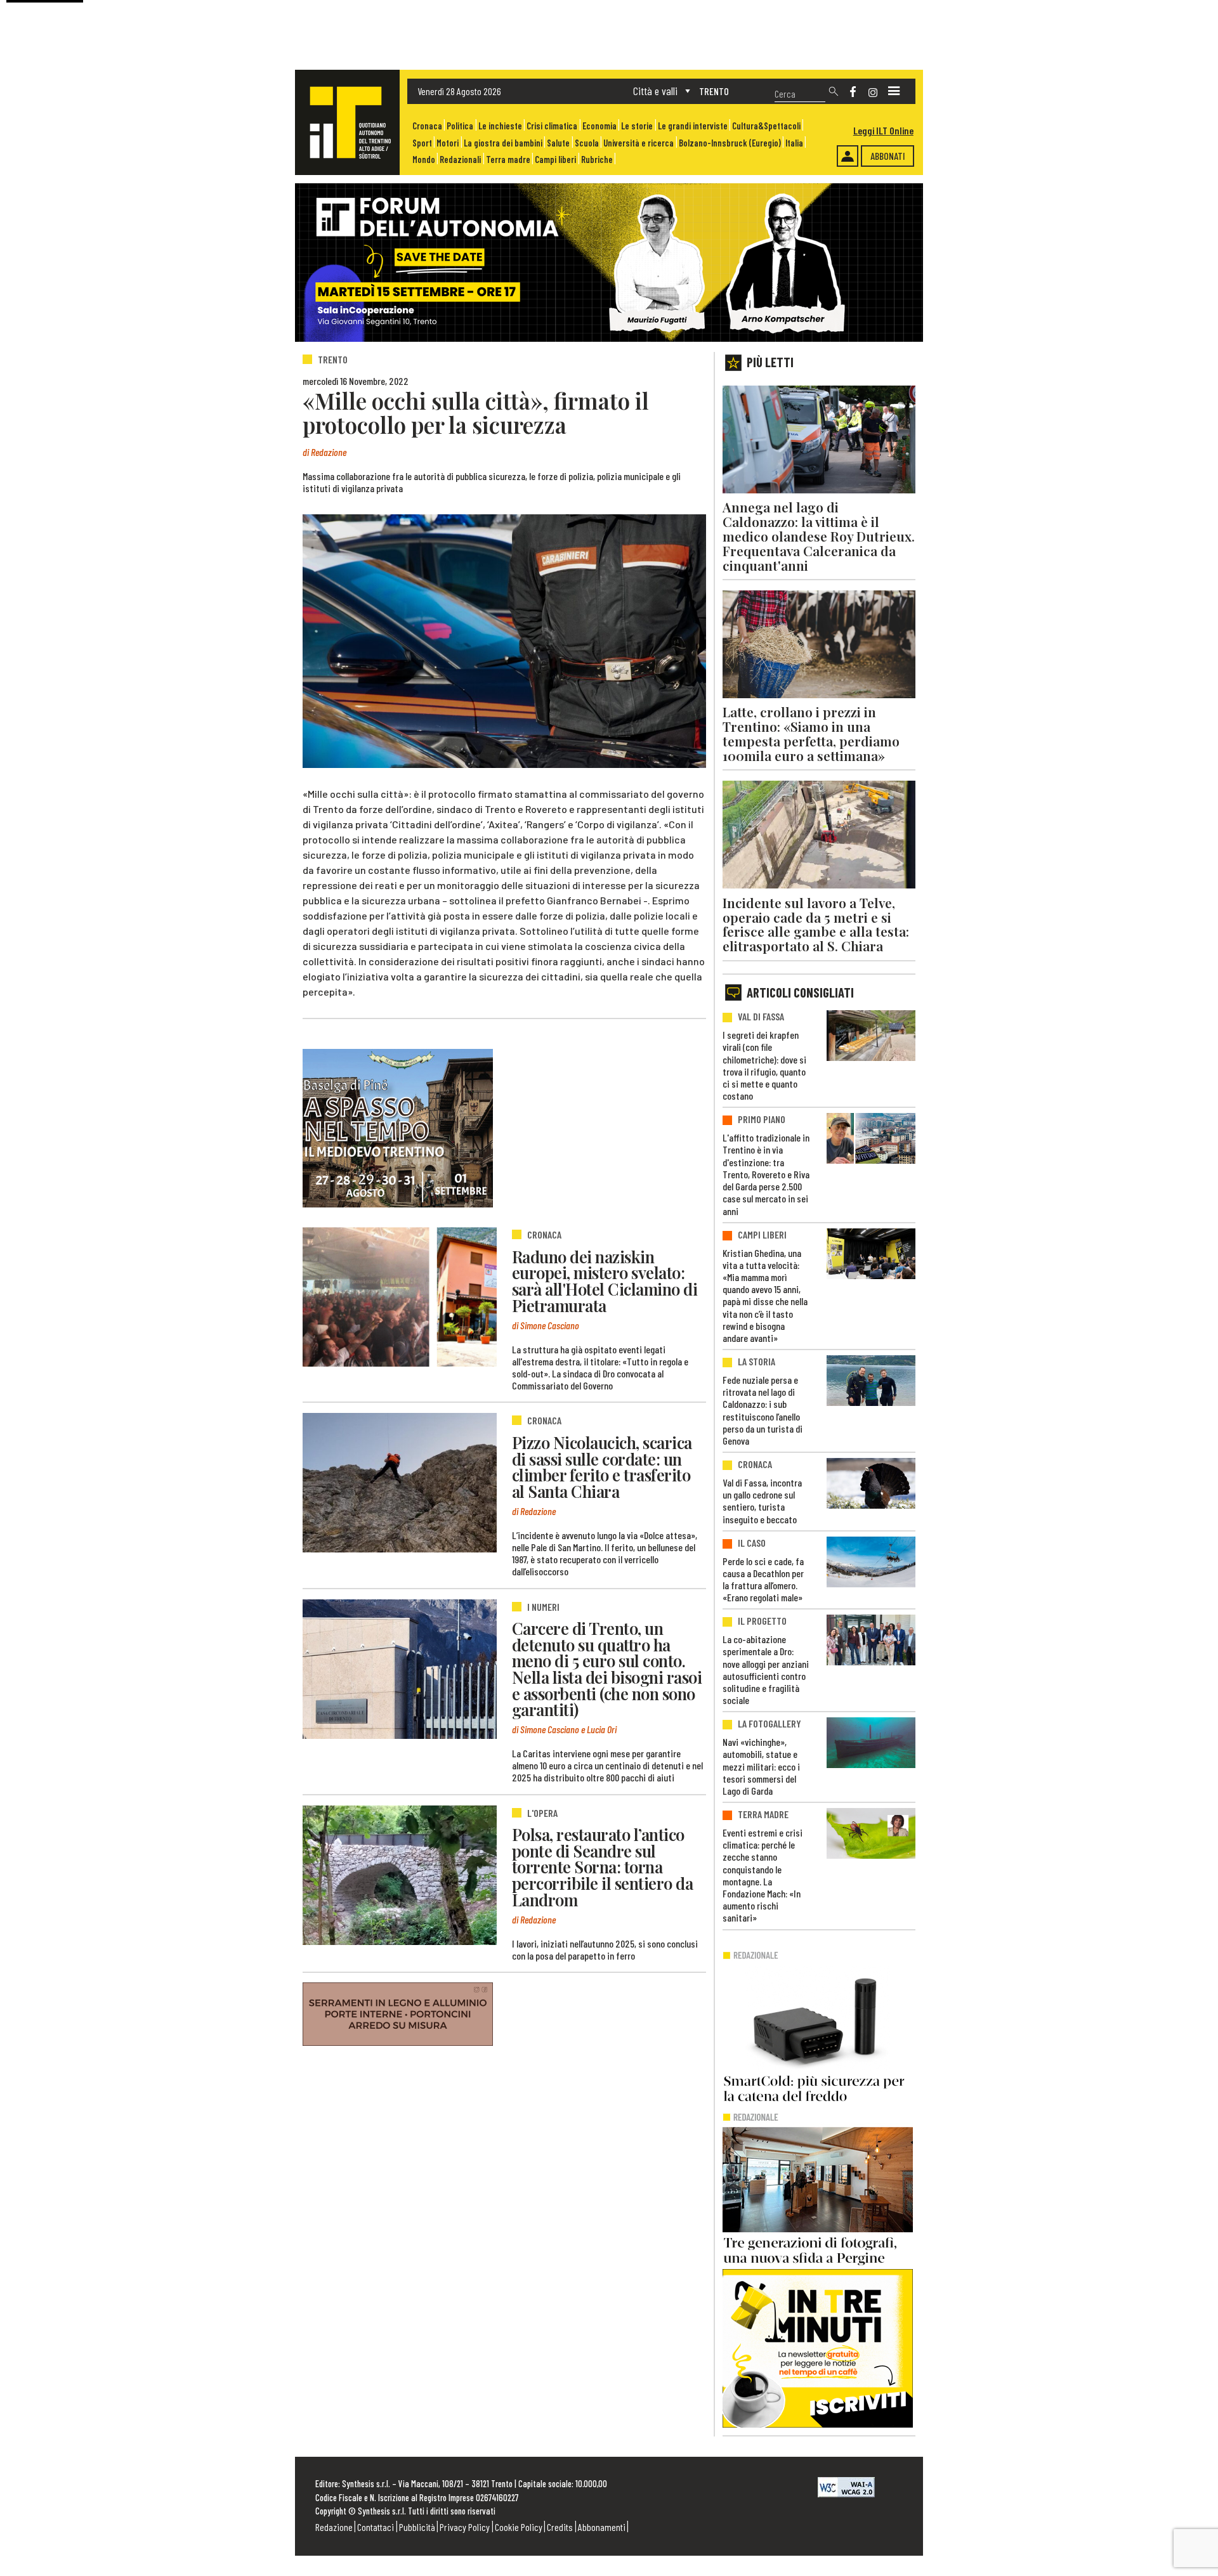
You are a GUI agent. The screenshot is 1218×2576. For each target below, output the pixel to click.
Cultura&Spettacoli (766, 126)
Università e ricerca (638, 143)
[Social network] (853, 92)
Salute (558, 143)
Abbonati (888, 156)
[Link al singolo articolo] (400, 1297)
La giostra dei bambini (503, 143)
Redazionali (460, 159)
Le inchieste (500, 126)
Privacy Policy (465, 2527)
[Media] (894, 91)
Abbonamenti (602, 2527)
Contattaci (376, 2527)
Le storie (637, 126)
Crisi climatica (552, 126)
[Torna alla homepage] (347, 122)
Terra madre (508, 159)
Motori (448, 143)
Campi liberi (555, 159)
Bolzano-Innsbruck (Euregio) (730, 143)
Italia (794, 143)
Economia (599, 126)
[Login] (848, 156)
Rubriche (597, 159)
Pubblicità (417, 2527)
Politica (460, 126)
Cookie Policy (519, 2527)
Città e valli (655, 91)
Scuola (587, 143)
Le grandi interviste (693, 126)
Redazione (334, 2527)
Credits (560, 2527)
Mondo (424, 159)
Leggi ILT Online (883, 130)
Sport (422, 143)
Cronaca (427, 126)
